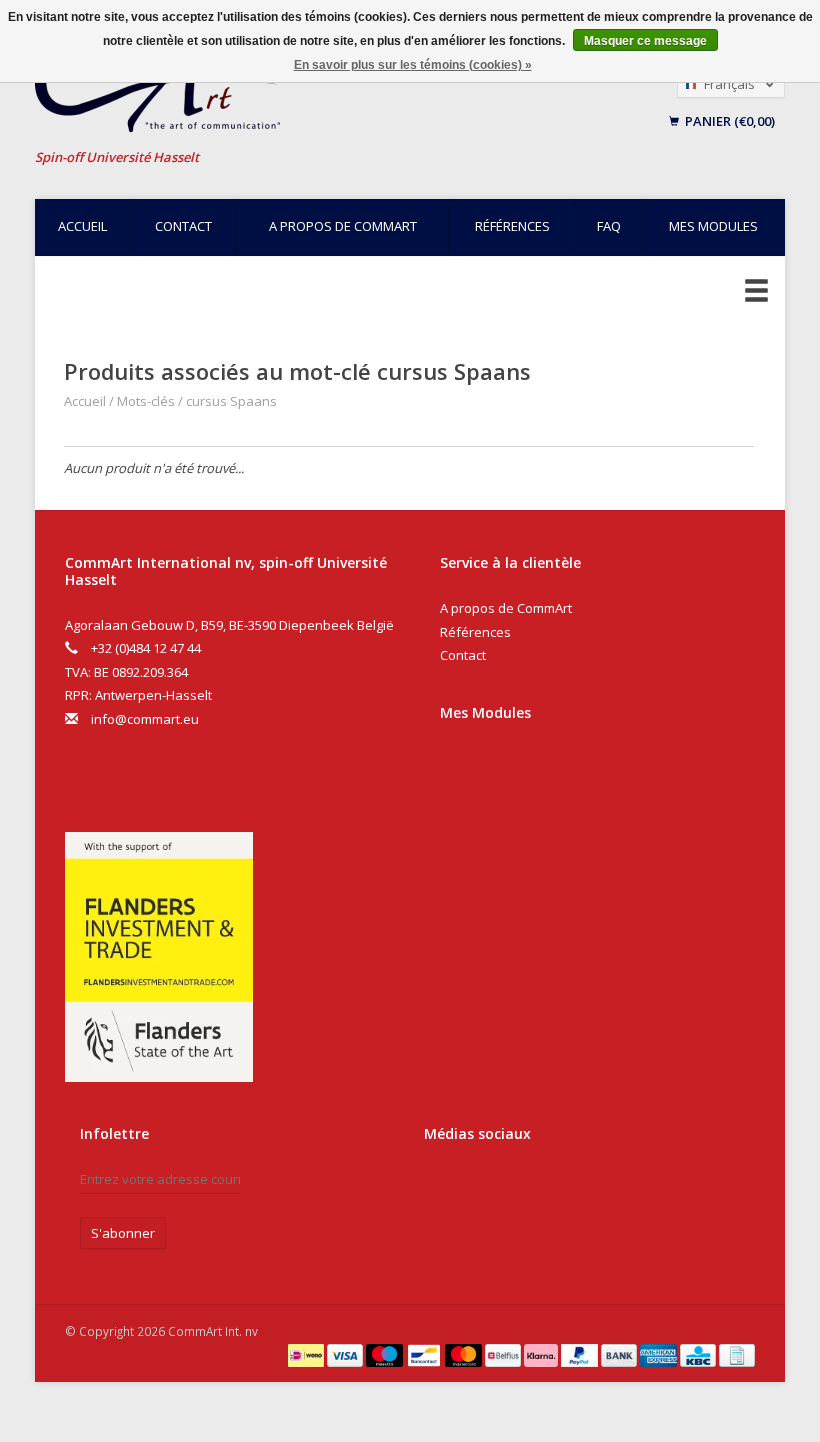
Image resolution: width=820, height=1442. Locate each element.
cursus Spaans (231, 401)
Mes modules (713, 226)
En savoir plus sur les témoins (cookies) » (413, 65)
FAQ (609, 226)
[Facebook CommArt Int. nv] (443, 1187)
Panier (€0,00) (728, 121)
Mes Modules (485, 712)
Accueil (82, 226)
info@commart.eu (145, 719)
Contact (183, 226)
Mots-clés (146, 401)
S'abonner (123, 1233)
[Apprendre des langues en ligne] (284, 90)
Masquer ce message (645, 41)
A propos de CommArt (343, 226)
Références (512, 226)
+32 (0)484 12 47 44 (146, 648)
